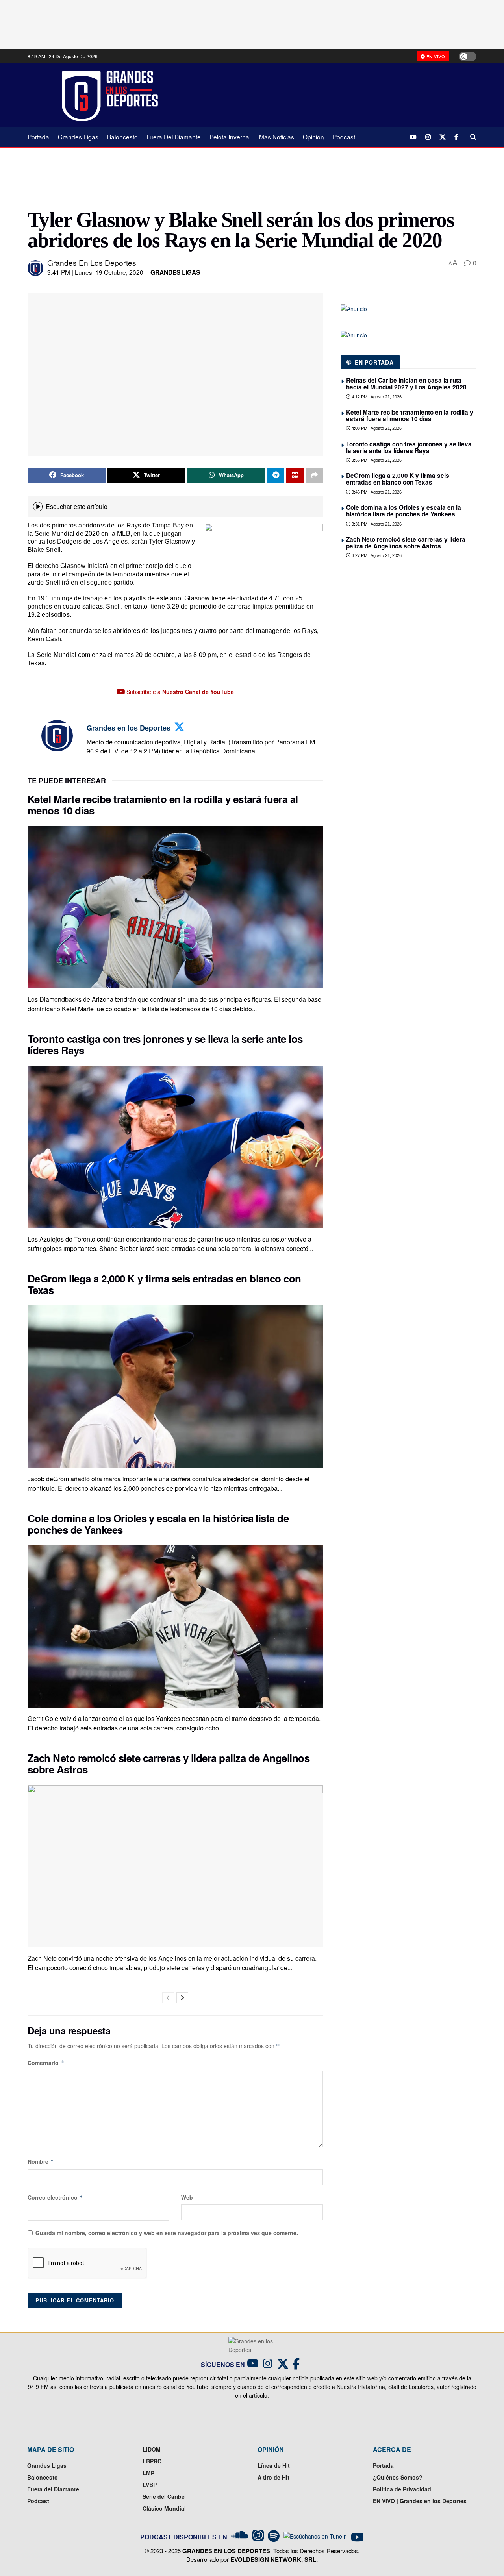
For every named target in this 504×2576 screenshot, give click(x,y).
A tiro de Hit (273, 2477)
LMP (148, 2473)
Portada (38, 137)
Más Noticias (277, 137)
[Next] (182, 1998)
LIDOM (152, 2449)
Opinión (313, 137)
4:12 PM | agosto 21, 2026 (376, 397)
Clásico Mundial (164, 2508)
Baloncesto (122, 137)
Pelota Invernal (230, 137)
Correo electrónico (55, 2197)
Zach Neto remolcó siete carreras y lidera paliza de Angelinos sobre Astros (169, 1764)
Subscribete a (179, 692)
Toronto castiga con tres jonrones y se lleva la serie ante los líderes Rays (165, 1044)
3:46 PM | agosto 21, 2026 (376, 492)
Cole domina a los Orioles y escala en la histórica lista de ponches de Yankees (158, 1524)
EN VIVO (435, 56)
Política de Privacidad (402, 2489)
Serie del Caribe (164, 2496)
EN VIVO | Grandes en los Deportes (420, 2501)
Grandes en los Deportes (92, 262)
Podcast (344, 137)
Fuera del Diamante (174, 137)
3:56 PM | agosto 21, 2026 (376, 460)
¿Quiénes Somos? (398, 2477)
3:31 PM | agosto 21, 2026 (376, 524)
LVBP (150, 2485)
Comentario (46, 2063)
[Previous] (168, 1998)
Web (187, 2197)
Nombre (41, 2161)
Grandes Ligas (78, 137)
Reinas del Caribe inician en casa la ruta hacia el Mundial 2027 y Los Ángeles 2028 (406, 384)
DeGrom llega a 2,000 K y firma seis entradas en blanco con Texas (164, 1284)
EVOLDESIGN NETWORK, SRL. (274, 2559)
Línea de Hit (274, 2465)
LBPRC (152, 2461)
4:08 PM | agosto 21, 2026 (376, 428)
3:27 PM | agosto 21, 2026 (376, 555)
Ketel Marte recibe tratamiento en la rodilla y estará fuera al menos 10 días (163, 805)
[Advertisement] (323, 95)
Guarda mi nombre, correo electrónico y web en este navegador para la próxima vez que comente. (167, 2233)
